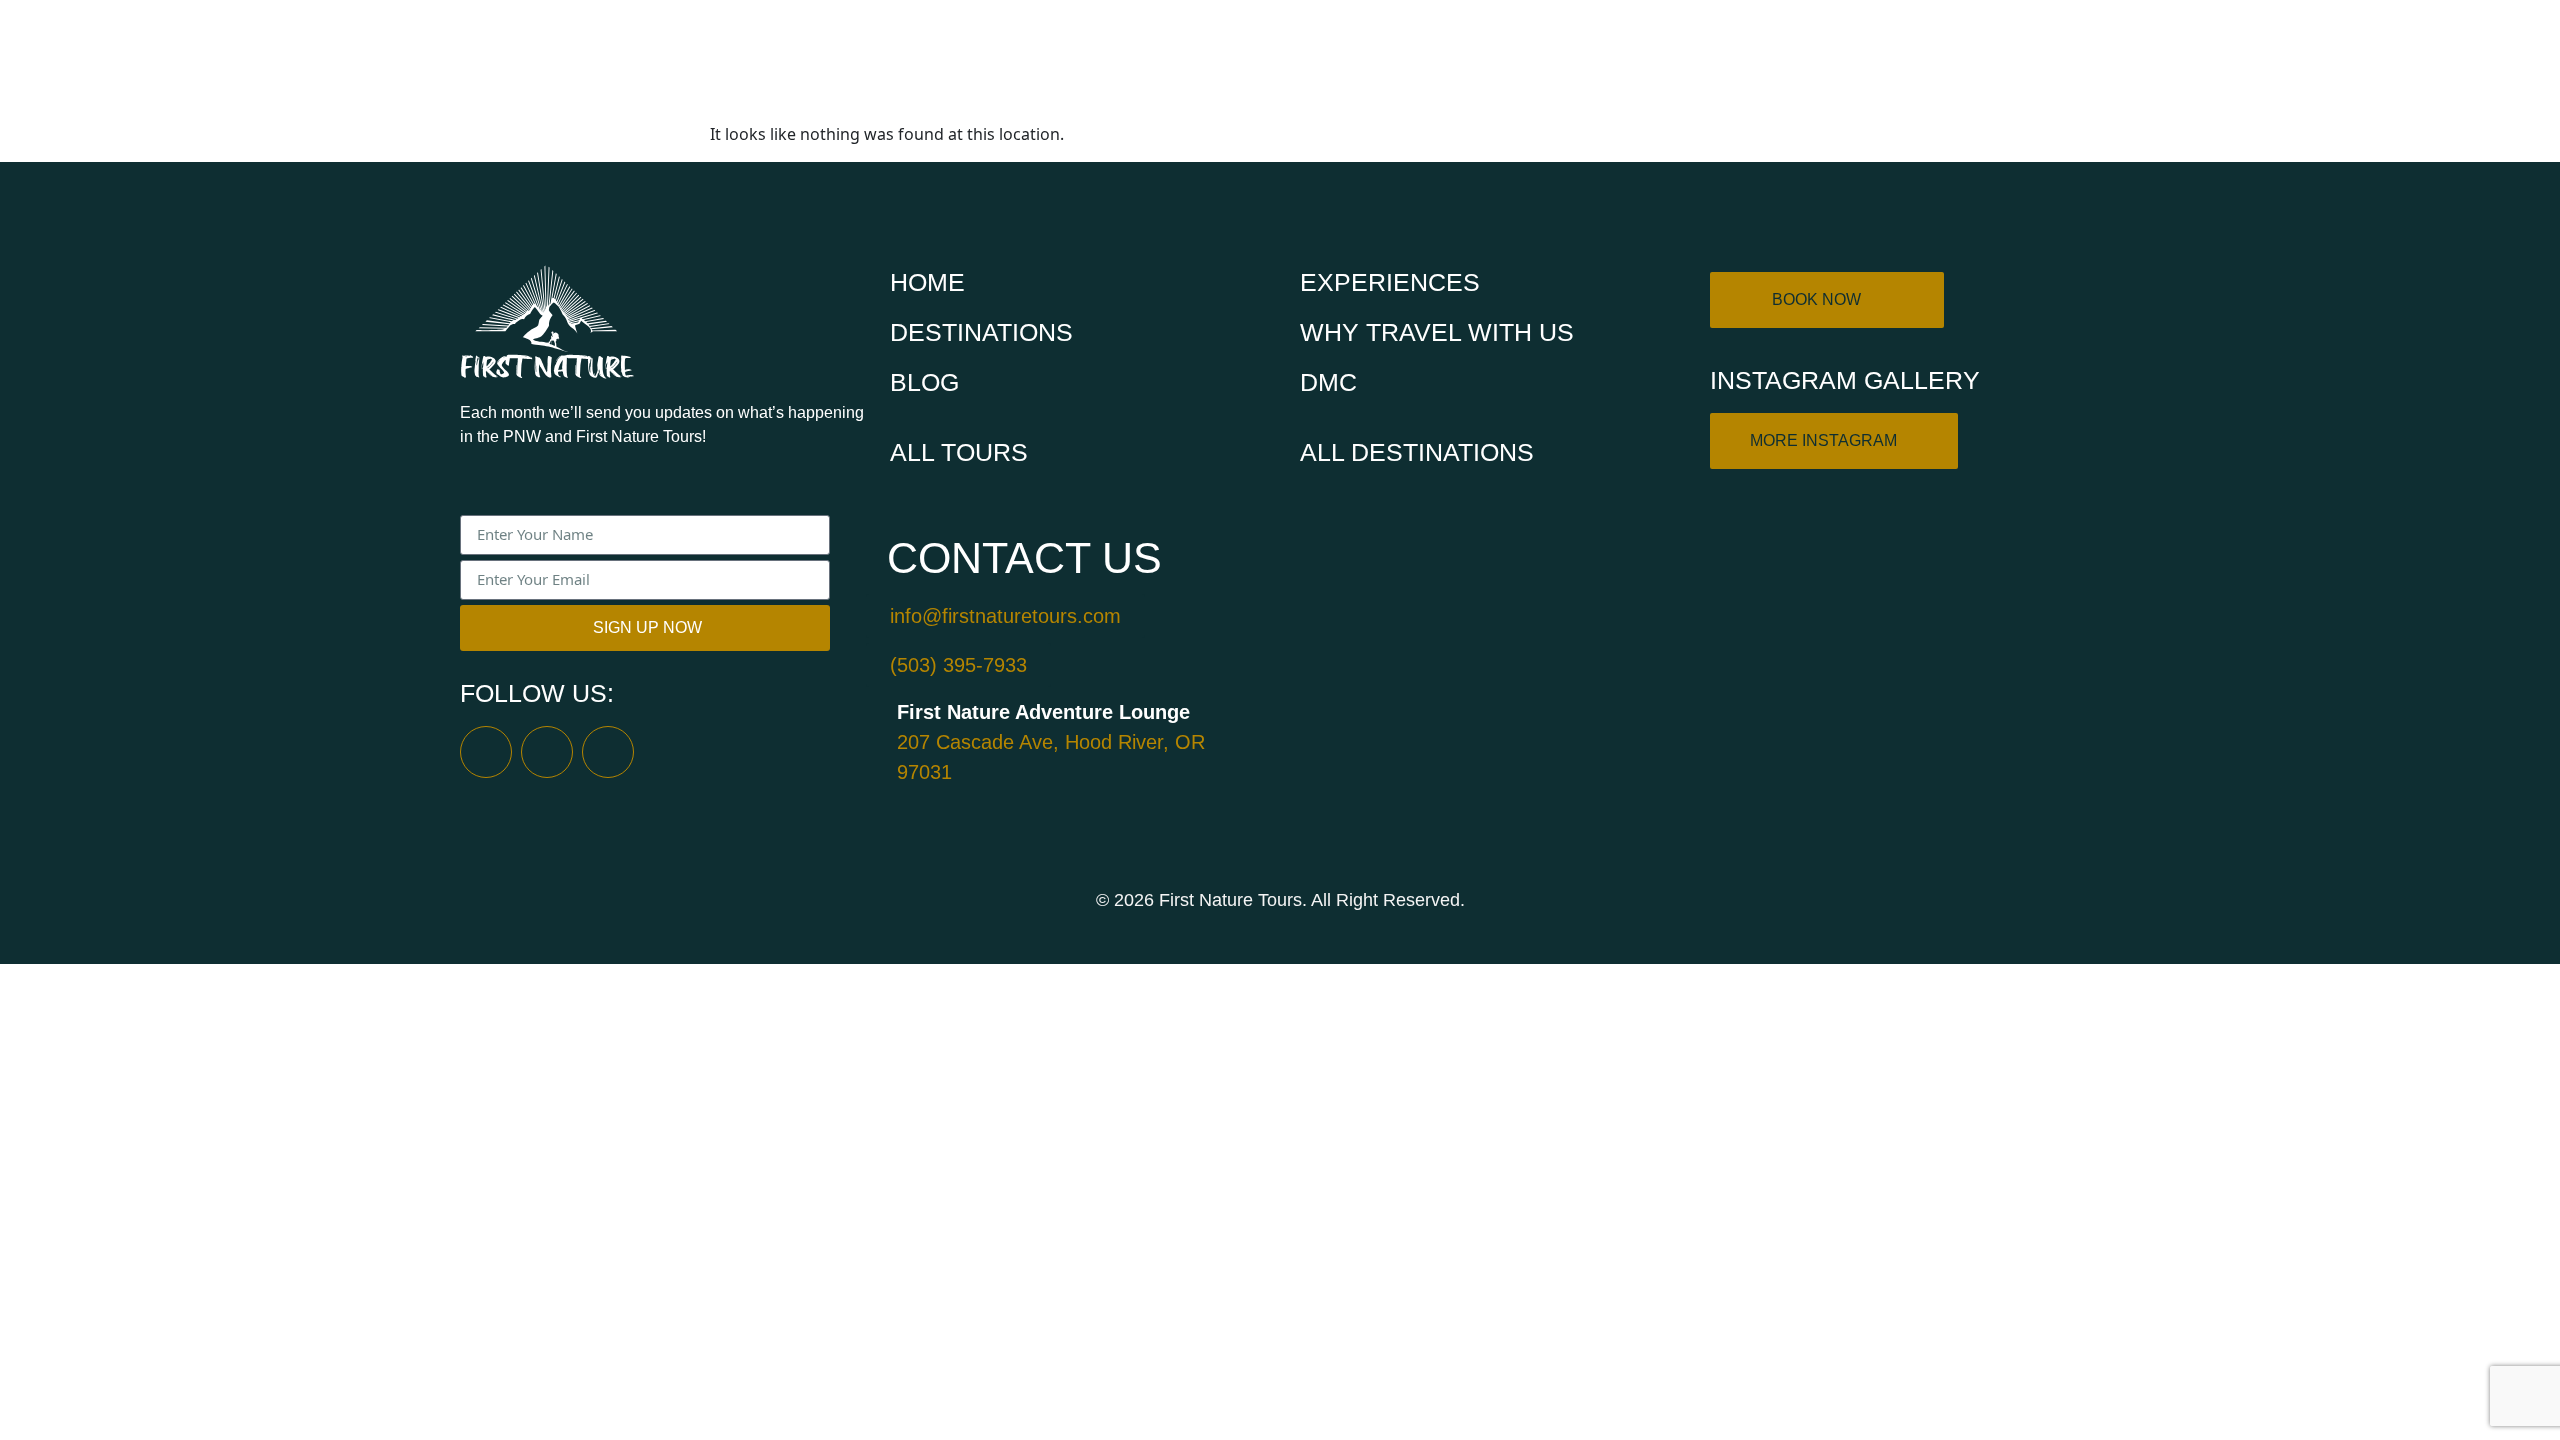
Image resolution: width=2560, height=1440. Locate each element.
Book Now (1332, 60)
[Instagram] (547, 752)
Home (1200, 60)
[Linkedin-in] (608, 752)
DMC (2079, 60)
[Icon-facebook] (486, 752)
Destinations (1504, 60)
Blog (924, 382)
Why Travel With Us (1906, 60)
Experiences (1689, 60)
